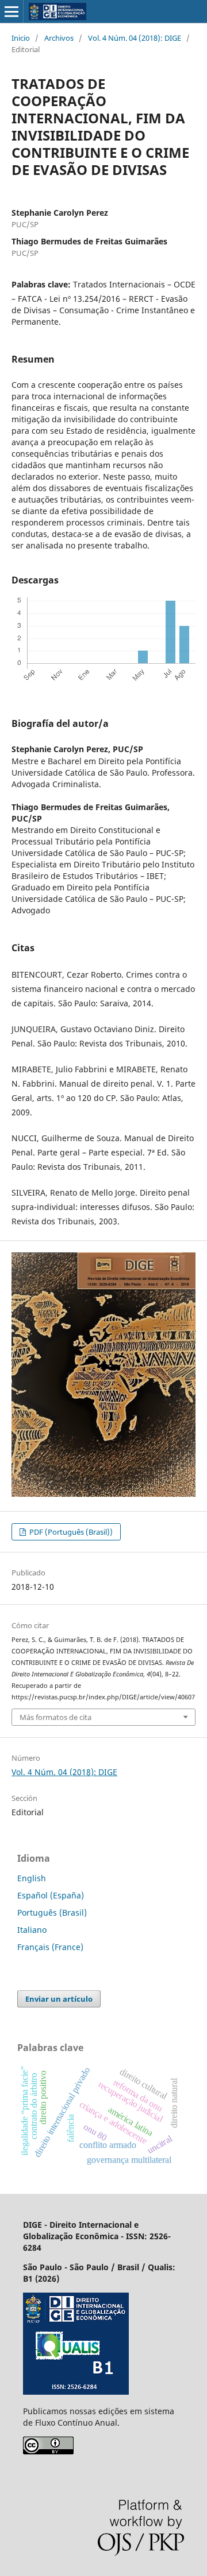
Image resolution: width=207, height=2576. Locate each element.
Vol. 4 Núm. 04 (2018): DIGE (135, 38)
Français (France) (50, 1947)
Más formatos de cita (55, 1717)
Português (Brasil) (52, 1912)
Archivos (59, 38)
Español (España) (51, 1895)
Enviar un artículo (59, 1999)
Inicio (21, 38)
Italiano (32, 1930)
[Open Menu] (11, 11)
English (32, 1878)
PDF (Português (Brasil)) (70, 1532)
